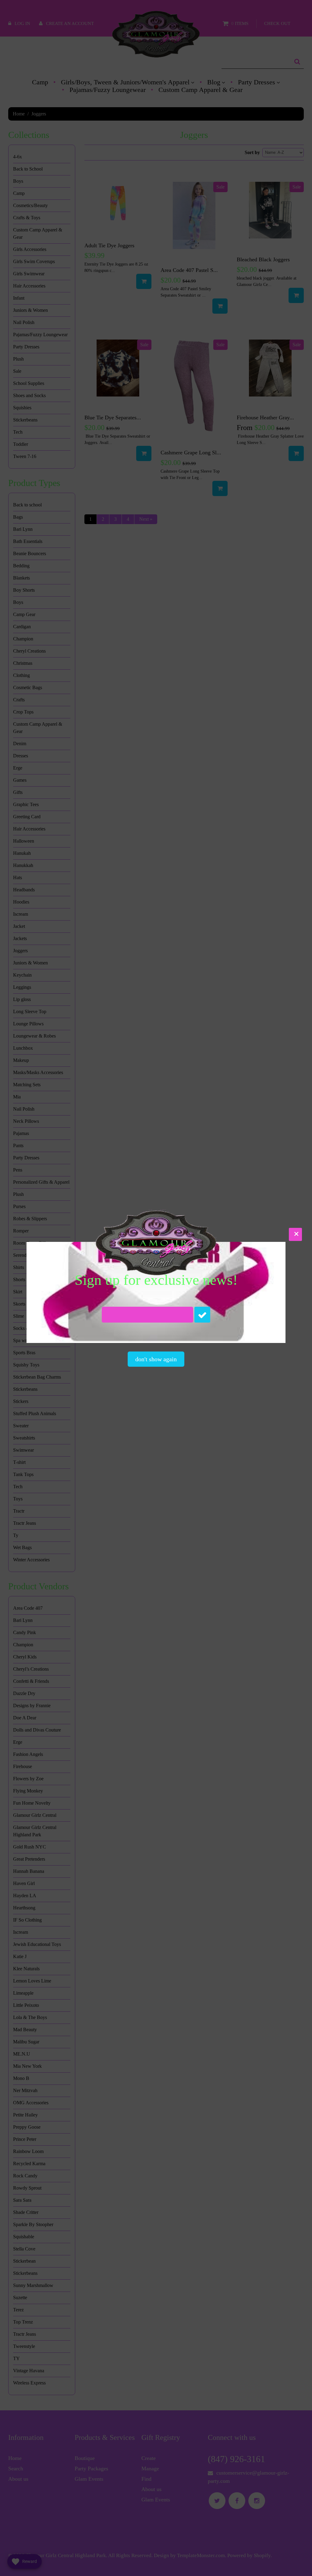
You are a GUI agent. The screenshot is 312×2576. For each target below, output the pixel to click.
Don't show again (156, 1359)
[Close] (295, 1234)
